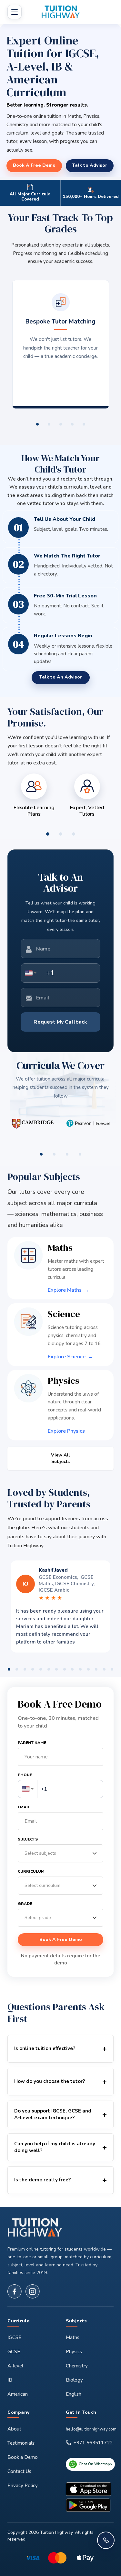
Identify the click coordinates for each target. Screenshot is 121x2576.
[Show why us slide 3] (61, 424)
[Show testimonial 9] (72, 1669)
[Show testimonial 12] (96, 1669)
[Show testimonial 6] (49, 1669)
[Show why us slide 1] (37, 424)
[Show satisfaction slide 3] (74, 834)
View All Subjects (60, 1458)
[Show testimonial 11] (88, 1669)
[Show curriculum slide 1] (41, 1154)
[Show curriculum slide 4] (80, 1154)
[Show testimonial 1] (9, 1669)
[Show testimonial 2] (17, 1669)
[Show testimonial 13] (104, 1669)
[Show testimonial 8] (65, 1669)
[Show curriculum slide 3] (67, 1154)
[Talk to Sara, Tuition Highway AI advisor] (106, 2540)
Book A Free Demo (61, 1939)
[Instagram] (33, 2291)
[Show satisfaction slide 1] (48, 834)
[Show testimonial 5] (41, 1669)
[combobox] (31, 973)
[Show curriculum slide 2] (54, 1154)
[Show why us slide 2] (49, 424)
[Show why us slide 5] (84, 424)
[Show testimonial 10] (81, 1669)
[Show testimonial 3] (25, 1669)
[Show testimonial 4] (33, 1669)
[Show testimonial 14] (112, 1669)
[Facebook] (15, 2291)
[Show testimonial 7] (57, 1669)
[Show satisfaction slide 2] (61, 834)
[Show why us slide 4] (72, 424)
